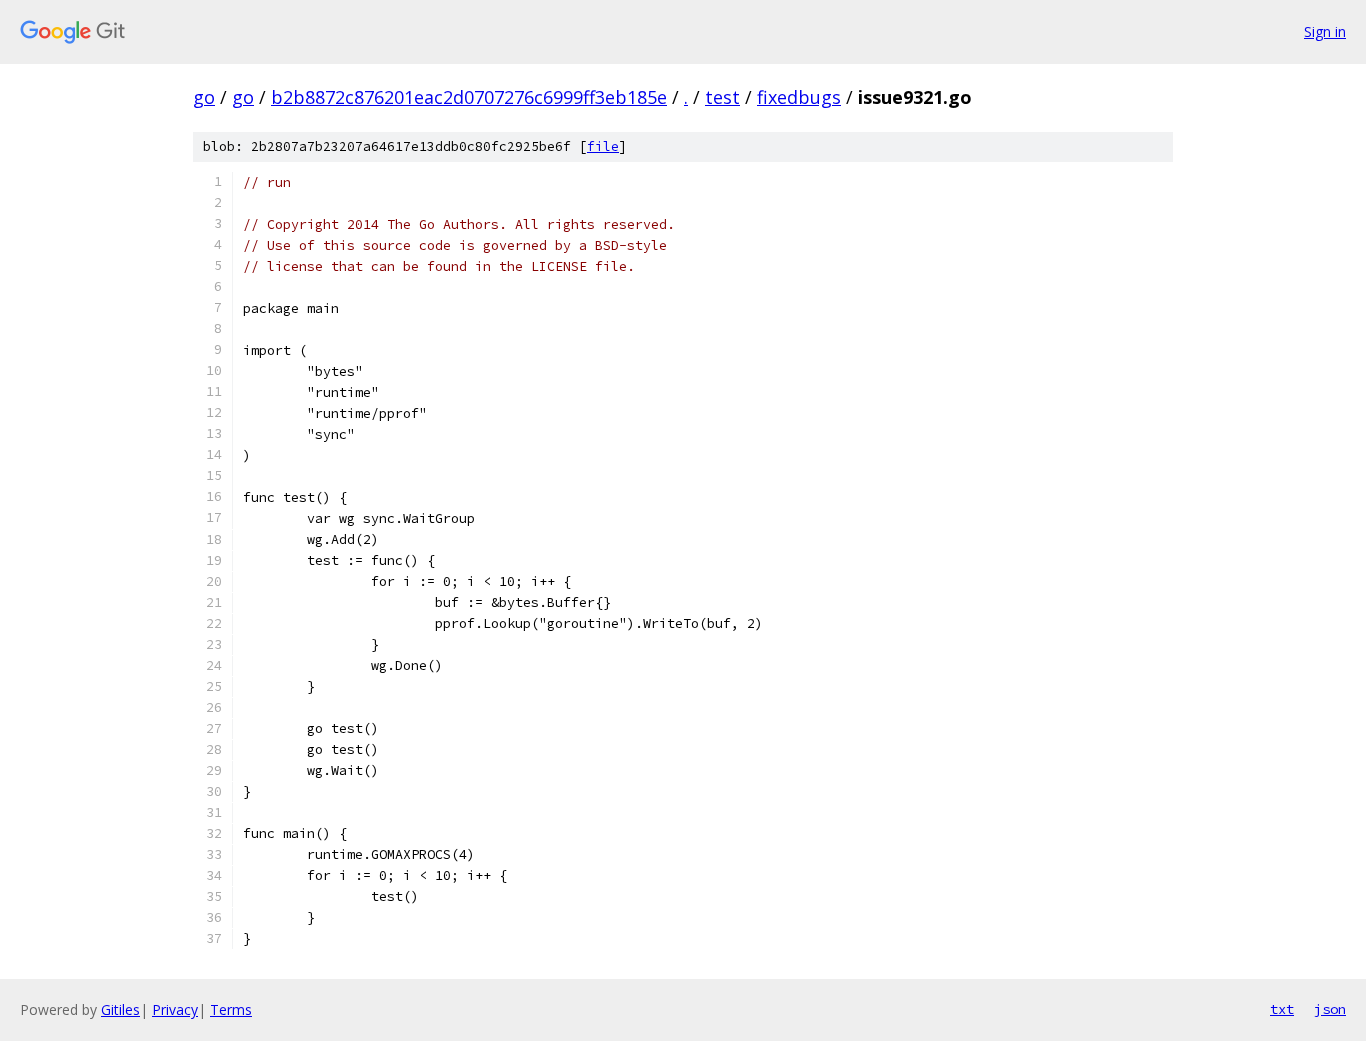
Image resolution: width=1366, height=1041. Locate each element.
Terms (231, 1009)
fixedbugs (799, 97)
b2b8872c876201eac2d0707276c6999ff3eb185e (469, 97)
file (603, 146)
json (1330, 1009)
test (722, 97)
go (204, 97)
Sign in (1325, 31)
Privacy (175, 1009)
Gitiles (120, 1009)
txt (1282, 1009)
